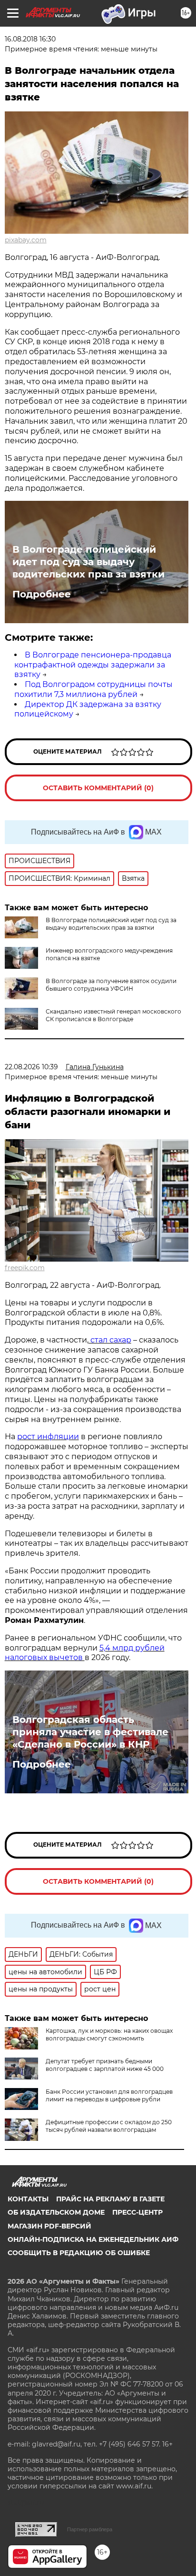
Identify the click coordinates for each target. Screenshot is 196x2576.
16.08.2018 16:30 (30, 39)
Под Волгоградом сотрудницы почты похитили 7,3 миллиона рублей (93, 689)
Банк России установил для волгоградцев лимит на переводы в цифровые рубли (109, 2095)
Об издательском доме (56, 2212)
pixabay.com (26, 240)
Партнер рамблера (90, 2529)
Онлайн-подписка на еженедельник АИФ (93, 2239)
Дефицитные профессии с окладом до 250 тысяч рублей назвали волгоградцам (109, 2126)
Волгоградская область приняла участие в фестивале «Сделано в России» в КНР (90, 1732)
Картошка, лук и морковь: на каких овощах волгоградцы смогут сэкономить (109, 2034)
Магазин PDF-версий (49, 2226)
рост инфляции (48, 1437)
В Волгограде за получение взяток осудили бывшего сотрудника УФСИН (111, 985)
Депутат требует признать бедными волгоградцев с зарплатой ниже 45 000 (105, 2065)
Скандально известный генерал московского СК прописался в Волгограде (113, 1015)
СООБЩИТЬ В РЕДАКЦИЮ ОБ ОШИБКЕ (79, 2253)
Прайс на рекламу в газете (110, 2199)
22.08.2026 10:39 (31, 1067)
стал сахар (110, 1340)
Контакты (28, 2199)
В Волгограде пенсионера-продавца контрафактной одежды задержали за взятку (93, 665)
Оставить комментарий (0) (98, 788)
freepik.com (25, 1268)
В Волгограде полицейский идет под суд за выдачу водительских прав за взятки (88, 562)
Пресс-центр (137, 2212)
